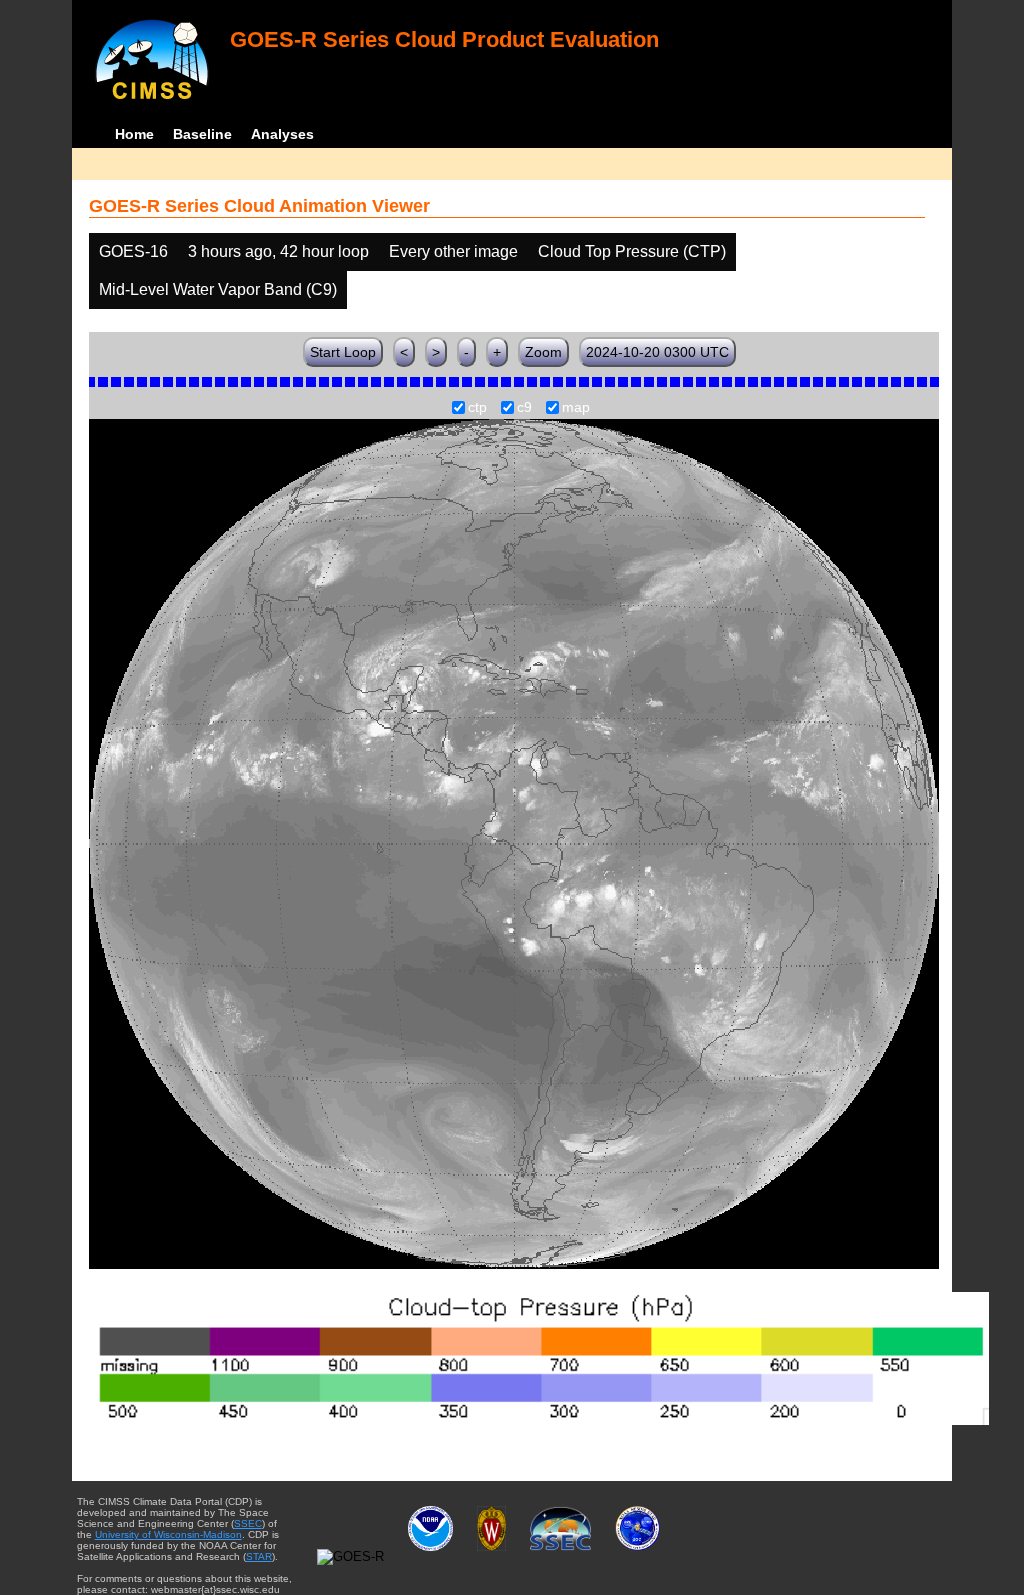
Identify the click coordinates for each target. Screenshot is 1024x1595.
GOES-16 (133, 251)
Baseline (202, 134)
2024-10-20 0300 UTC (657, 352)
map (576, 408)
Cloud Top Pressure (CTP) (632, 251)
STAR (259, 1556)
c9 (524, 408)
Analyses (282, 134)
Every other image (453, 251)
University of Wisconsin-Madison (168, 1534)
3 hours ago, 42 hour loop (278, 251)
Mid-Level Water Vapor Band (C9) (218, 289)
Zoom (543, 352)
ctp (477, 408)
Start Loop (343, 352)
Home (134, 134)
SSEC (248, 1523)
